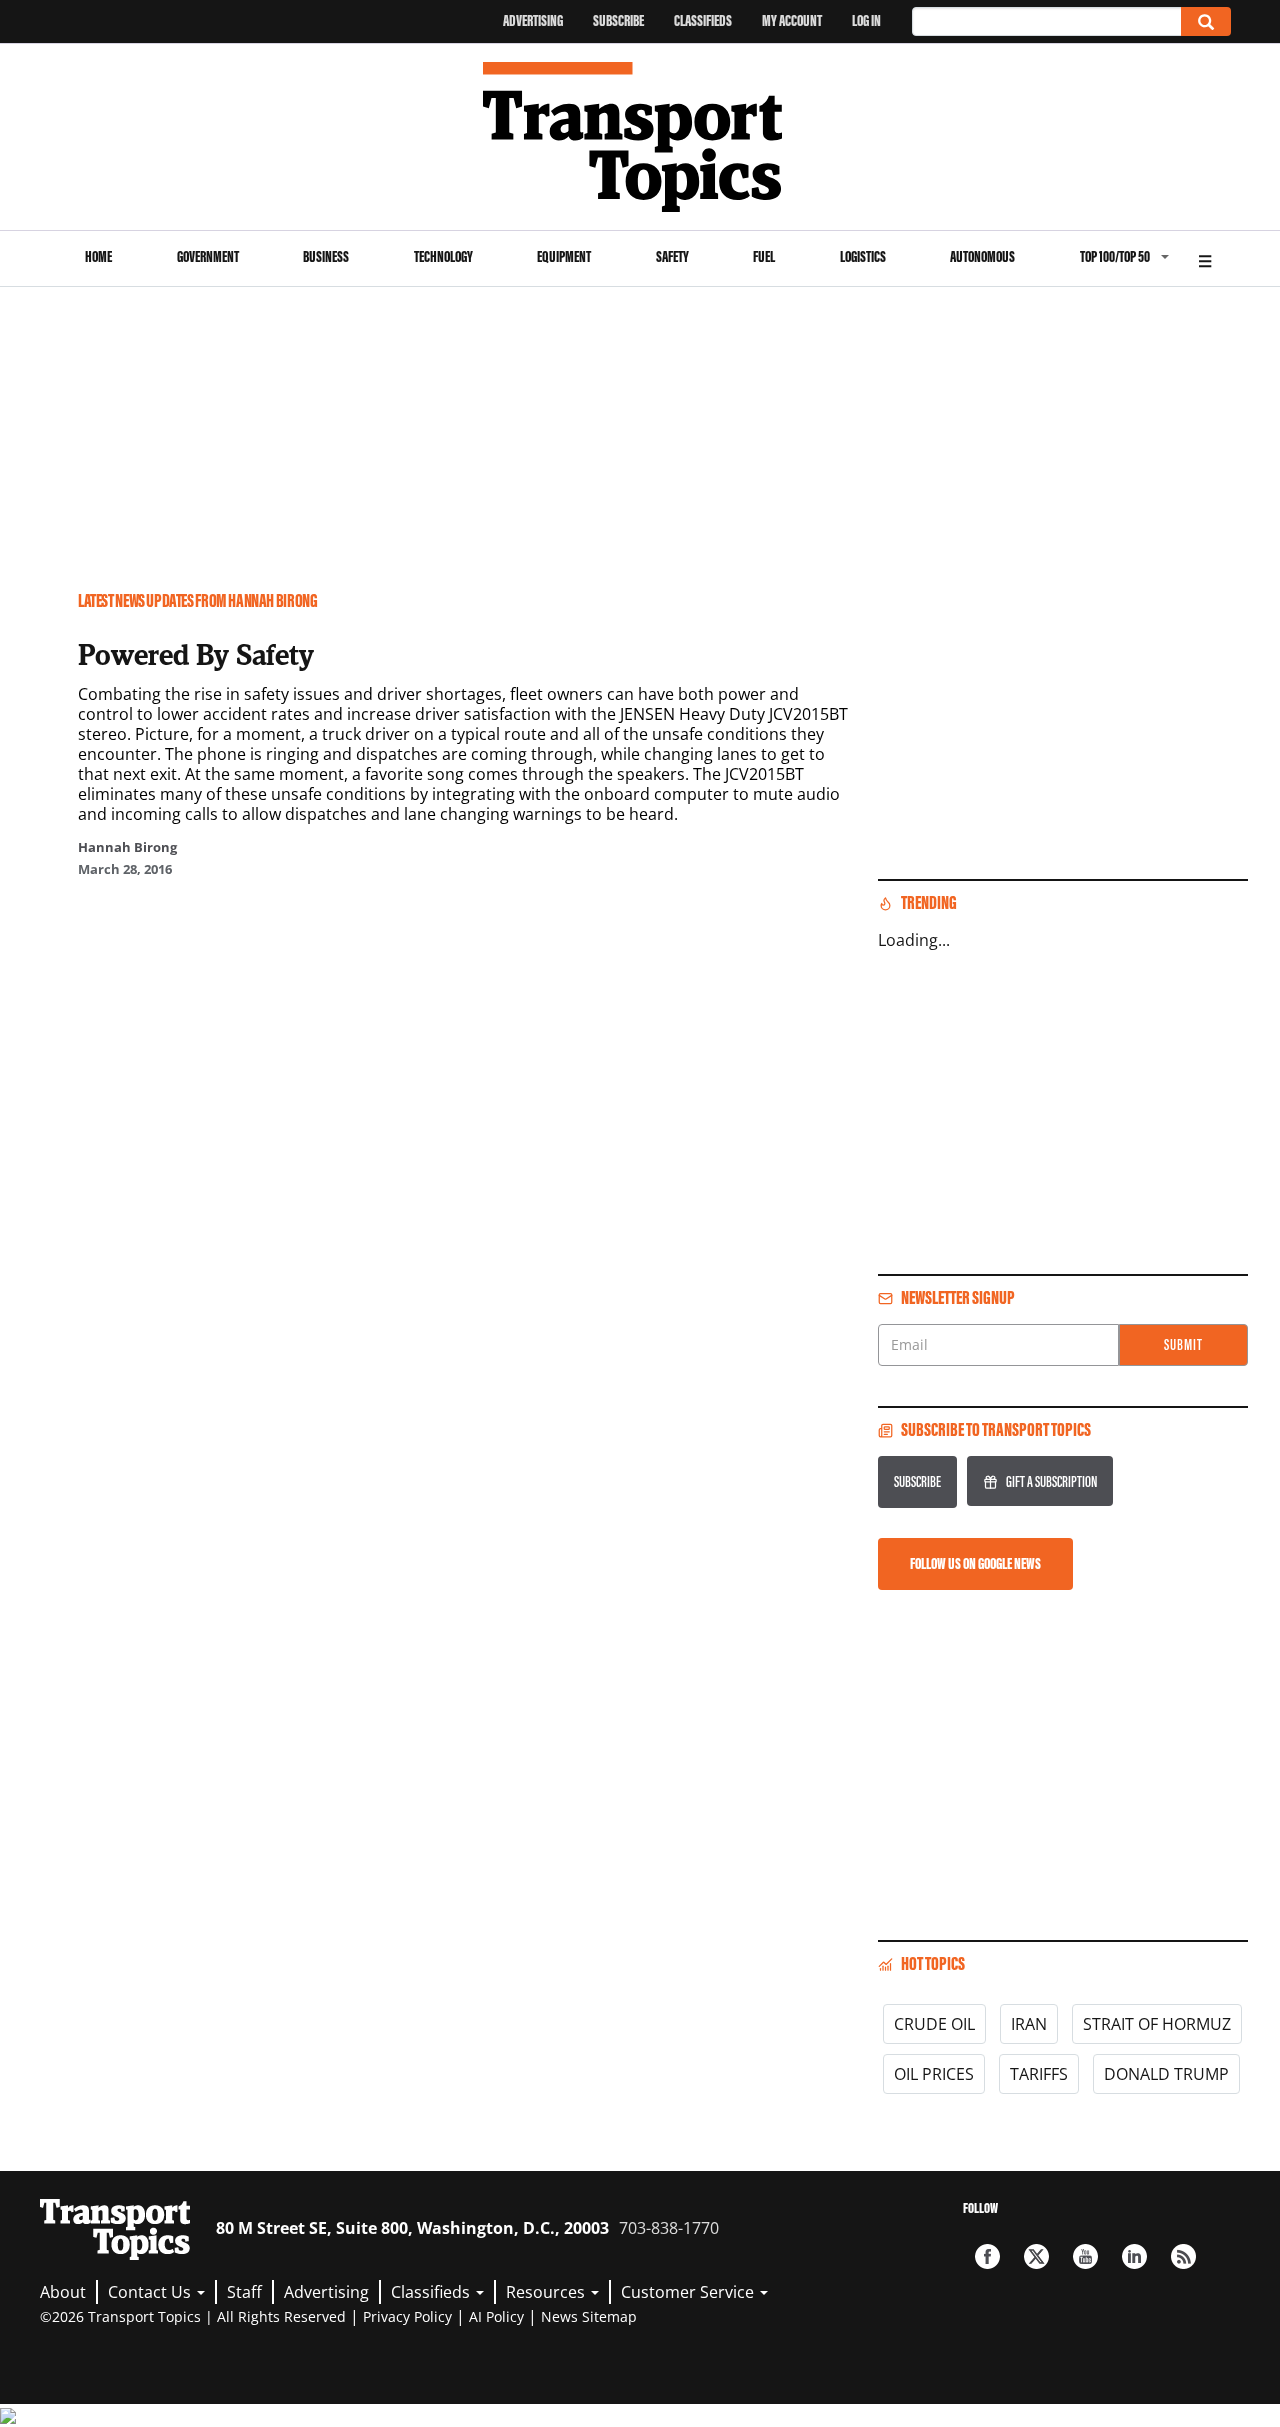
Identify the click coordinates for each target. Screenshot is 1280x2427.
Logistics (863, 256)
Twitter (1036, 2256)
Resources (547, 2292)
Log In (866, 20)
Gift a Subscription (1051, 1481)
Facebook (987, 2256)
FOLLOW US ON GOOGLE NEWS (975, 1563)
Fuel (764, 256)
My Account (792, 20)
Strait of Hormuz (1157, 2024)
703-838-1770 (669, 2228)
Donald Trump (1166, 2074)
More (1205, 258)
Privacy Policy (407, 2316)
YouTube (1085, 2256)
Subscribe (618, 20)
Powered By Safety (196, 654)
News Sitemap (589, 2316)
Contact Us (151, 2292)
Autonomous (982, 256)
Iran (1029, 2024)
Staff (244, 2292)
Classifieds (703, 20)
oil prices (934, 2074)
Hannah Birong (127, 847)
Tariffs (1039, 2074)
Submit (1183, 1344)
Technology (443, 256)
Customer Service (689, 2292)
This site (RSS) (1183, 2256)
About (63, 2292)
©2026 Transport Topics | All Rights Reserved (193, 2316)
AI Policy (496, 2316)
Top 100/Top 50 (1115, 256)
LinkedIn (1134, 2256)
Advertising (533, 20)
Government (208, 256)
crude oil (934, 2024)
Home (98, 256)
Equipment (564, 256)
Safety (672, 256)
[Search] (1206, 21)
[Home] (640, 137)
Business (326, 256)
